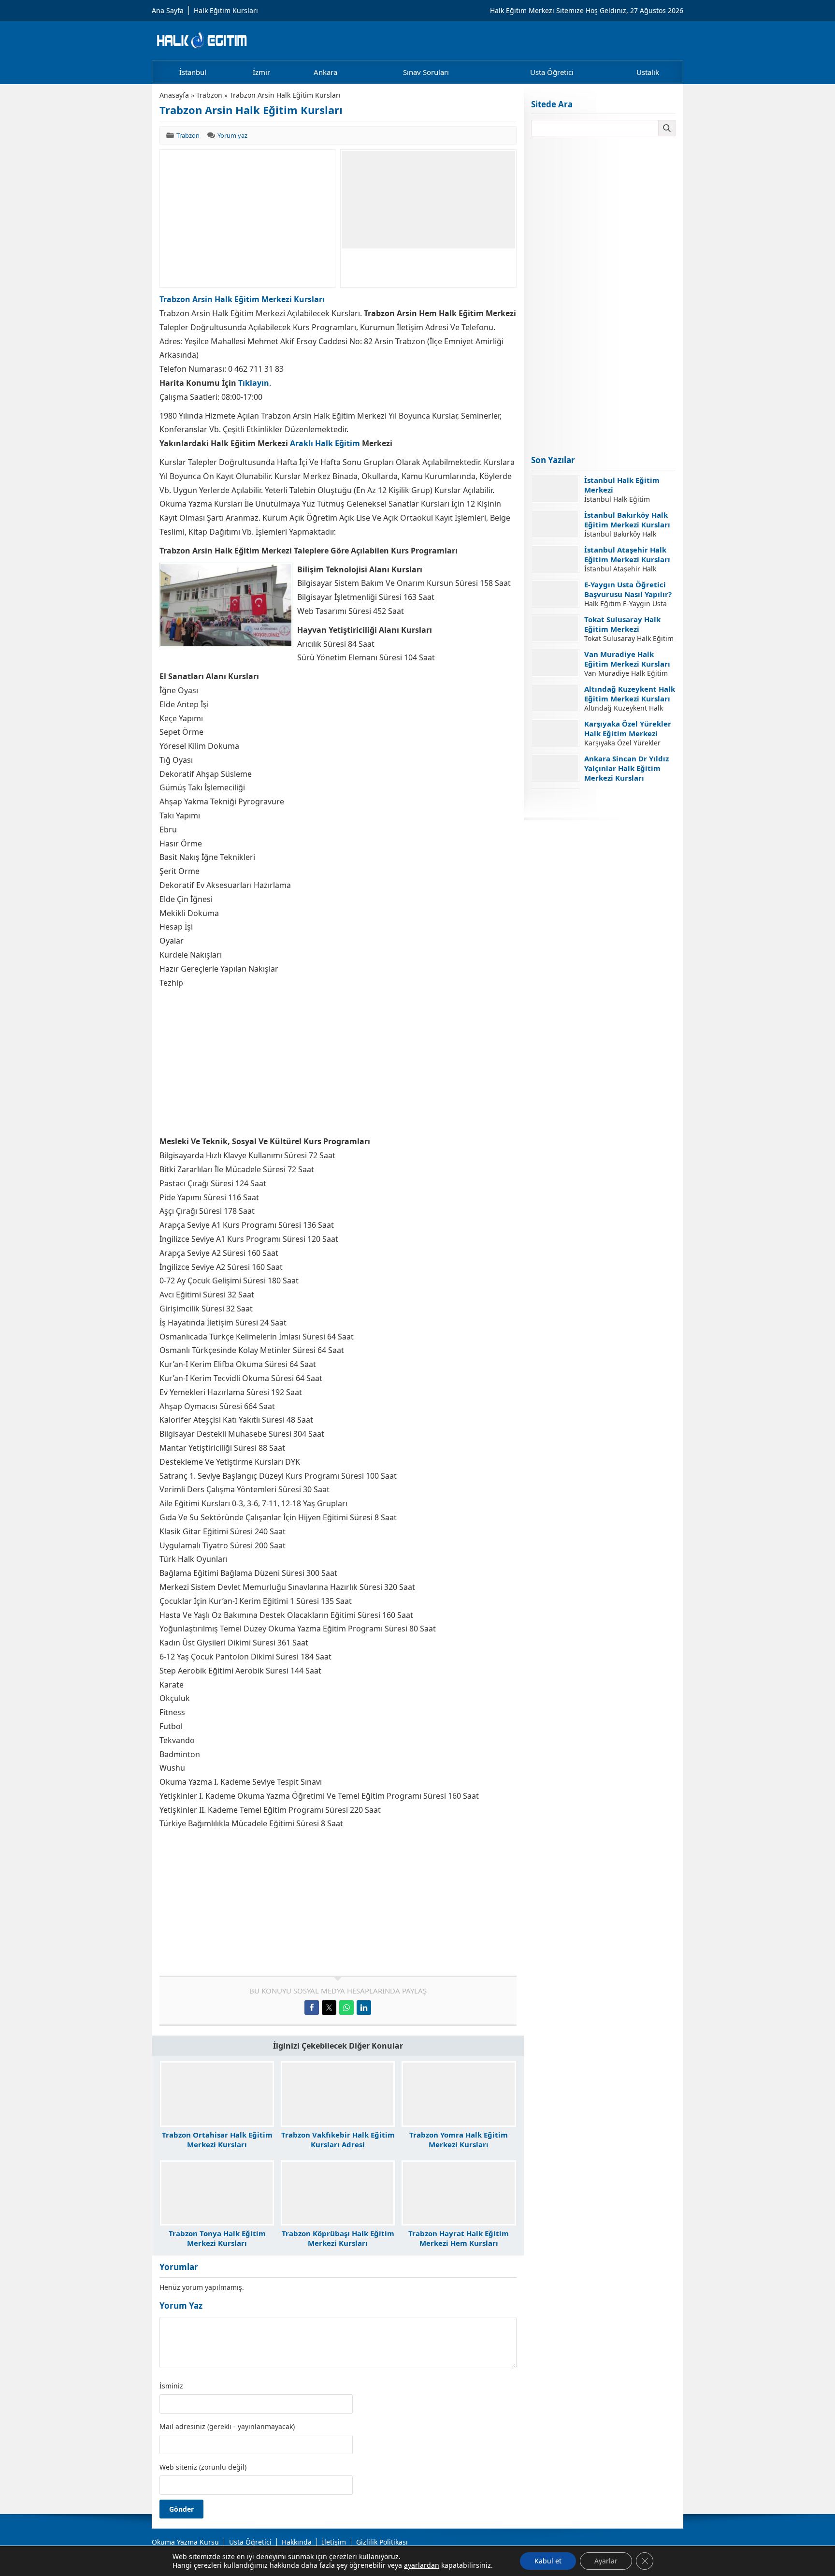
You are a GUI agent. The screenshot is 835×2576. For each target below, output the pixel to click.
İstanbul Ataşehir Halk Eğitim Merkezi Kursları (627, 554)
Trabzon (209, 95)
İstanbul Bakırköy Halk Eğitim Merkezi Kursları (627, 520)
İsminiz (171, 2386)
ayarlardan (422, 2565)
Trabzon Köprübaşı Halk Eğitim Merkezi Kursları (338, 2238)
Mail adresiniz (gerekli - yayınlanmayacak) (227, 2427)
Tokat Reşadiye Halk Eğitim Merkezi (621, 798)
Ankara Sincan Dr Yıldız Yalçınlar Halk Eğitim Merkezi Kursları (626, 768)
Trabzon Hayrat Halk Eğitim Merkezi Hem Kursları (459, 2238)
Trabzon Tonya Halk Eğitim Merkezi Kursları (217, 2238)
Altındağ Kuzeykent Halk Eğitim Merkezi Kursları (630, 694)
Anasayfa (174, 95)
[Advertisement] (247, 218)
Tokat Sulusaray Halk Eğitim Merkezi (622, 624)
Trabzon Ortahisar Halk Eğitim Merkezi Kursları (217, 2139)
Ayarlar (606, 2561)
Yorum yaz (232, 135)
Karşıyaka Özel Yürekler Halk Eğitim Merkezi (628, 728)
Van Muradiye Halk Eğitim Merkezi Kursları (627, 659)
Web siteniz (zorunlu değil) (203, 2467)
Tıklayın (254, 383)
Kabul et (548, 2561)
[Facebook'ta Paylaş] (312, 2008)
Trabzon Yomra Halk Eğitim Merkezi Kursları (459, 2139)
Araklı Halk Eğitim (325, 443)
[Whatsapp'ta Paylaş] (346, 2008)
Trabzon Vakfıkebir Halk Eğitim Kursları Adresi (338, 2139)
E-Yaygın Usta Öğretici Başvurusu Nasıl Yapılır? (628, 589)
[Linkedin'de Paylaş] (364, 2008)
